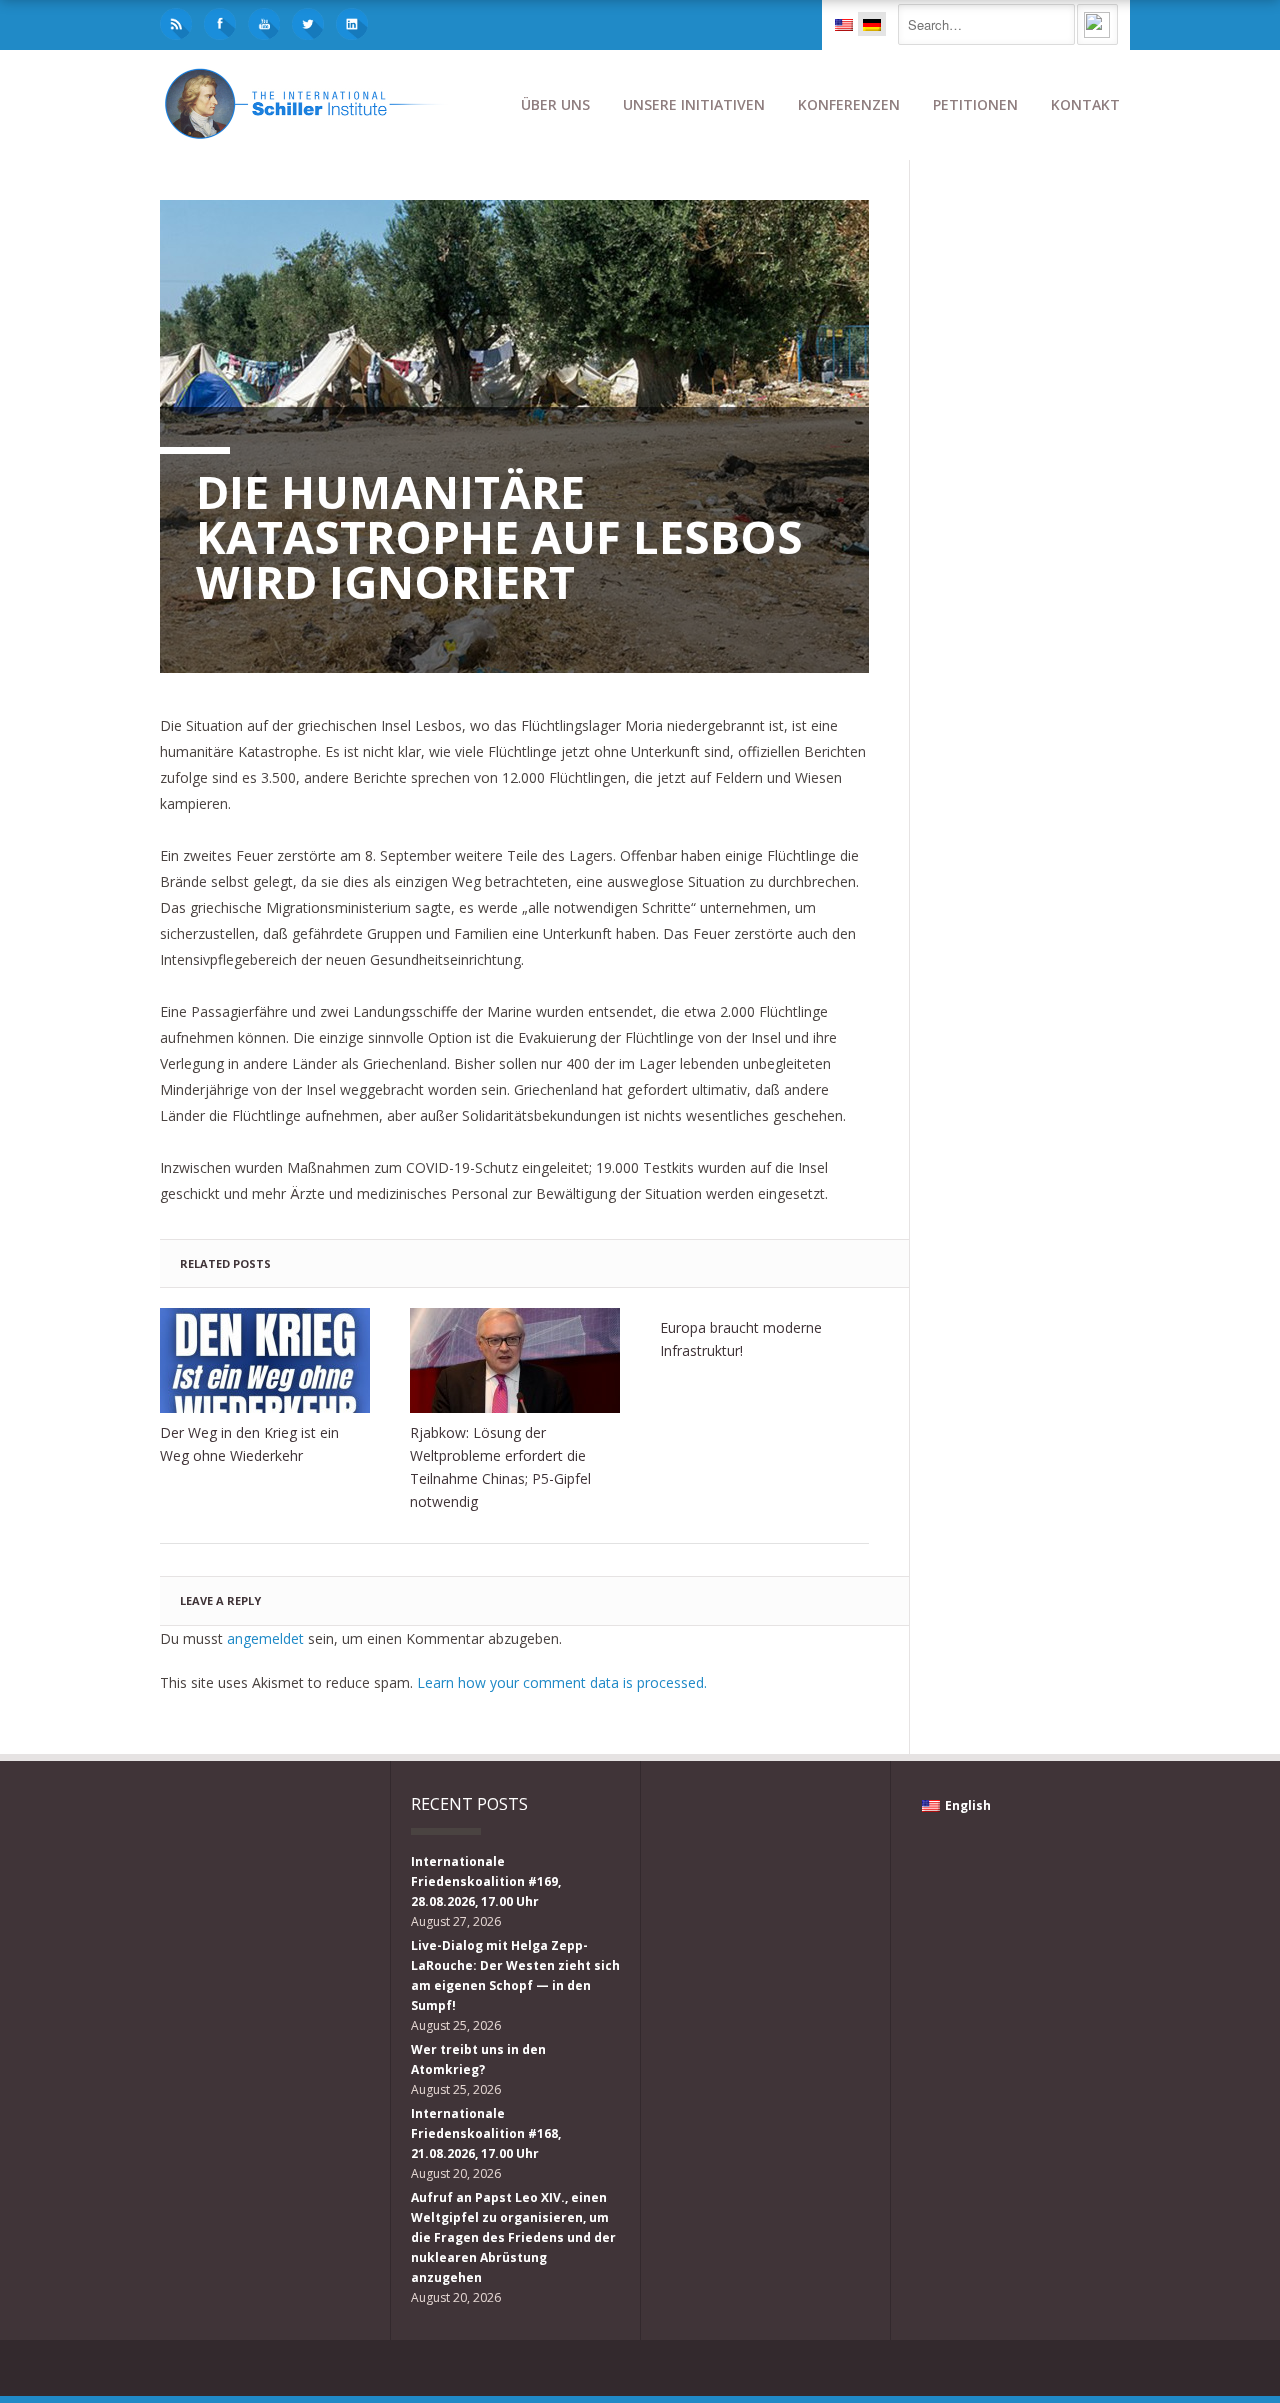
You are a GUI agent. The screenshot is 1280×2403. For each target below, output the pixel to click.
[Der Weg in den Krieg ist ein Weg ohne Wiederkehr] (265, 1360)
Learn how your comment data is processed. (562, 1682)
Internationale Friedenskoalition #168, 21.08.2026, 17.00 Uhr (486, 2133)
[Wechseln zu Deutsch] (872, 24)
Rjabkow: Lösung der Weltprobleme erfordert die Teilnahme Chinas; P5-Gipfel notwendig (500, 1467)
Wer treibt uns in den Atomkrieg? (478, 2059)
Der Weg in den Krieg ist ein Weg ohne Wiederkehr (249, 1444)
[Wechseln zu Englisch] (844, 24)
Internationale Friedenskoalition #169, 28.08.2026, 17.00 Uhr (486, 1881)
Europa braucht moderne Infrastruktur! (741, 1339)
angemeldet (265, 1638)
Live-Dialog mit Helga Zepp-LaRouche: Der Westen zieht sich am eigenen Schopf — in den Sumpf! (515, 1975)
